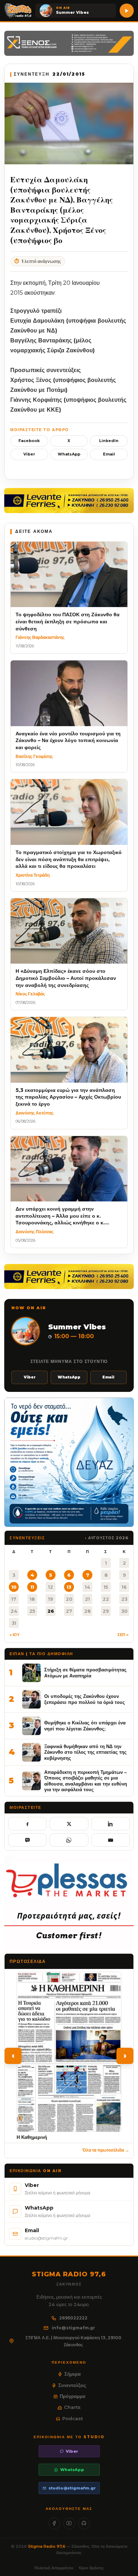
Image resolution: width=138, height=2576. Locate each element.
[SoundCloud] (84, 2524)
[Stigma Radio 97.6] (18, 11)
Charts (72, 2407)
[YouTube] (69, 2524)
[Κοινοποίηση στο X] (69, 1824)
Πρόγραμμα (73, 2396)
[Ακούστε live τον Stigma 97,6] (127, 11)
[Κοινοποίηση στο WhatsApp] (69, 1840)
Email (109, 454)
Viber (29, 454)
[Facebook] (54, 2524)
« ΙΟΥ (15, 1635)
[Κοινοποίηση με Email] (111, 1840)
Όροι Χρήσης (91, 2568)
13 (69, 1587)
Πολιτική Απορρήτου (54, 2568)
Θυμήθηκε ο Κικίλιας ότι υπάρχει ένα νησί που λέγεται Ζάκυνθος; (85, 1726)
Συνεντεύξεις (72, 2385)
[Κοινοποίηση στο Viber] (27, 1840)
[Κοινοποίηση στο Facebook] (27, 1824)
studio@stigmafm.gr (72, 2488)
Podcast (73, 2418)
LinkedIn (109, 441)
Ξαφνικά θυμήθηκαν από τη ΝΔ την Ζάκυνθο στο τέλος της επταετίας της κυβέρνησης (85, 1752)
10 (14, 1587)
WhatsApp (69, 454)
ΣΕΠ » (123, 1635)
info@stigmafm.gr (73, 2328)
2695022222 (73, 2318)
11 (32, 1587)
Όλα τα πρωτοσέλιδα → (106, 2150)
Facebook (29, 441)
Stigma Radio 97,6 (47, 2546)
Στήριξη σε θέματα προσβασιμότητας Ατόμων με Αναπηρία (85, 1673)
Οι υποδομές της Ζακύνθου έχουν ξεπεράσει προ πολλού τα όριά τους (85, 1699)
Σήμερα (73, 2374)
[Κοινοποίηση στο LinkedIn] (111, 1824)
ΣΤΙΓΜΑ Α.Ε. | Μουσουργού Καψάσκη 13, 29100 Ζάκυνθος (73, 2341)
